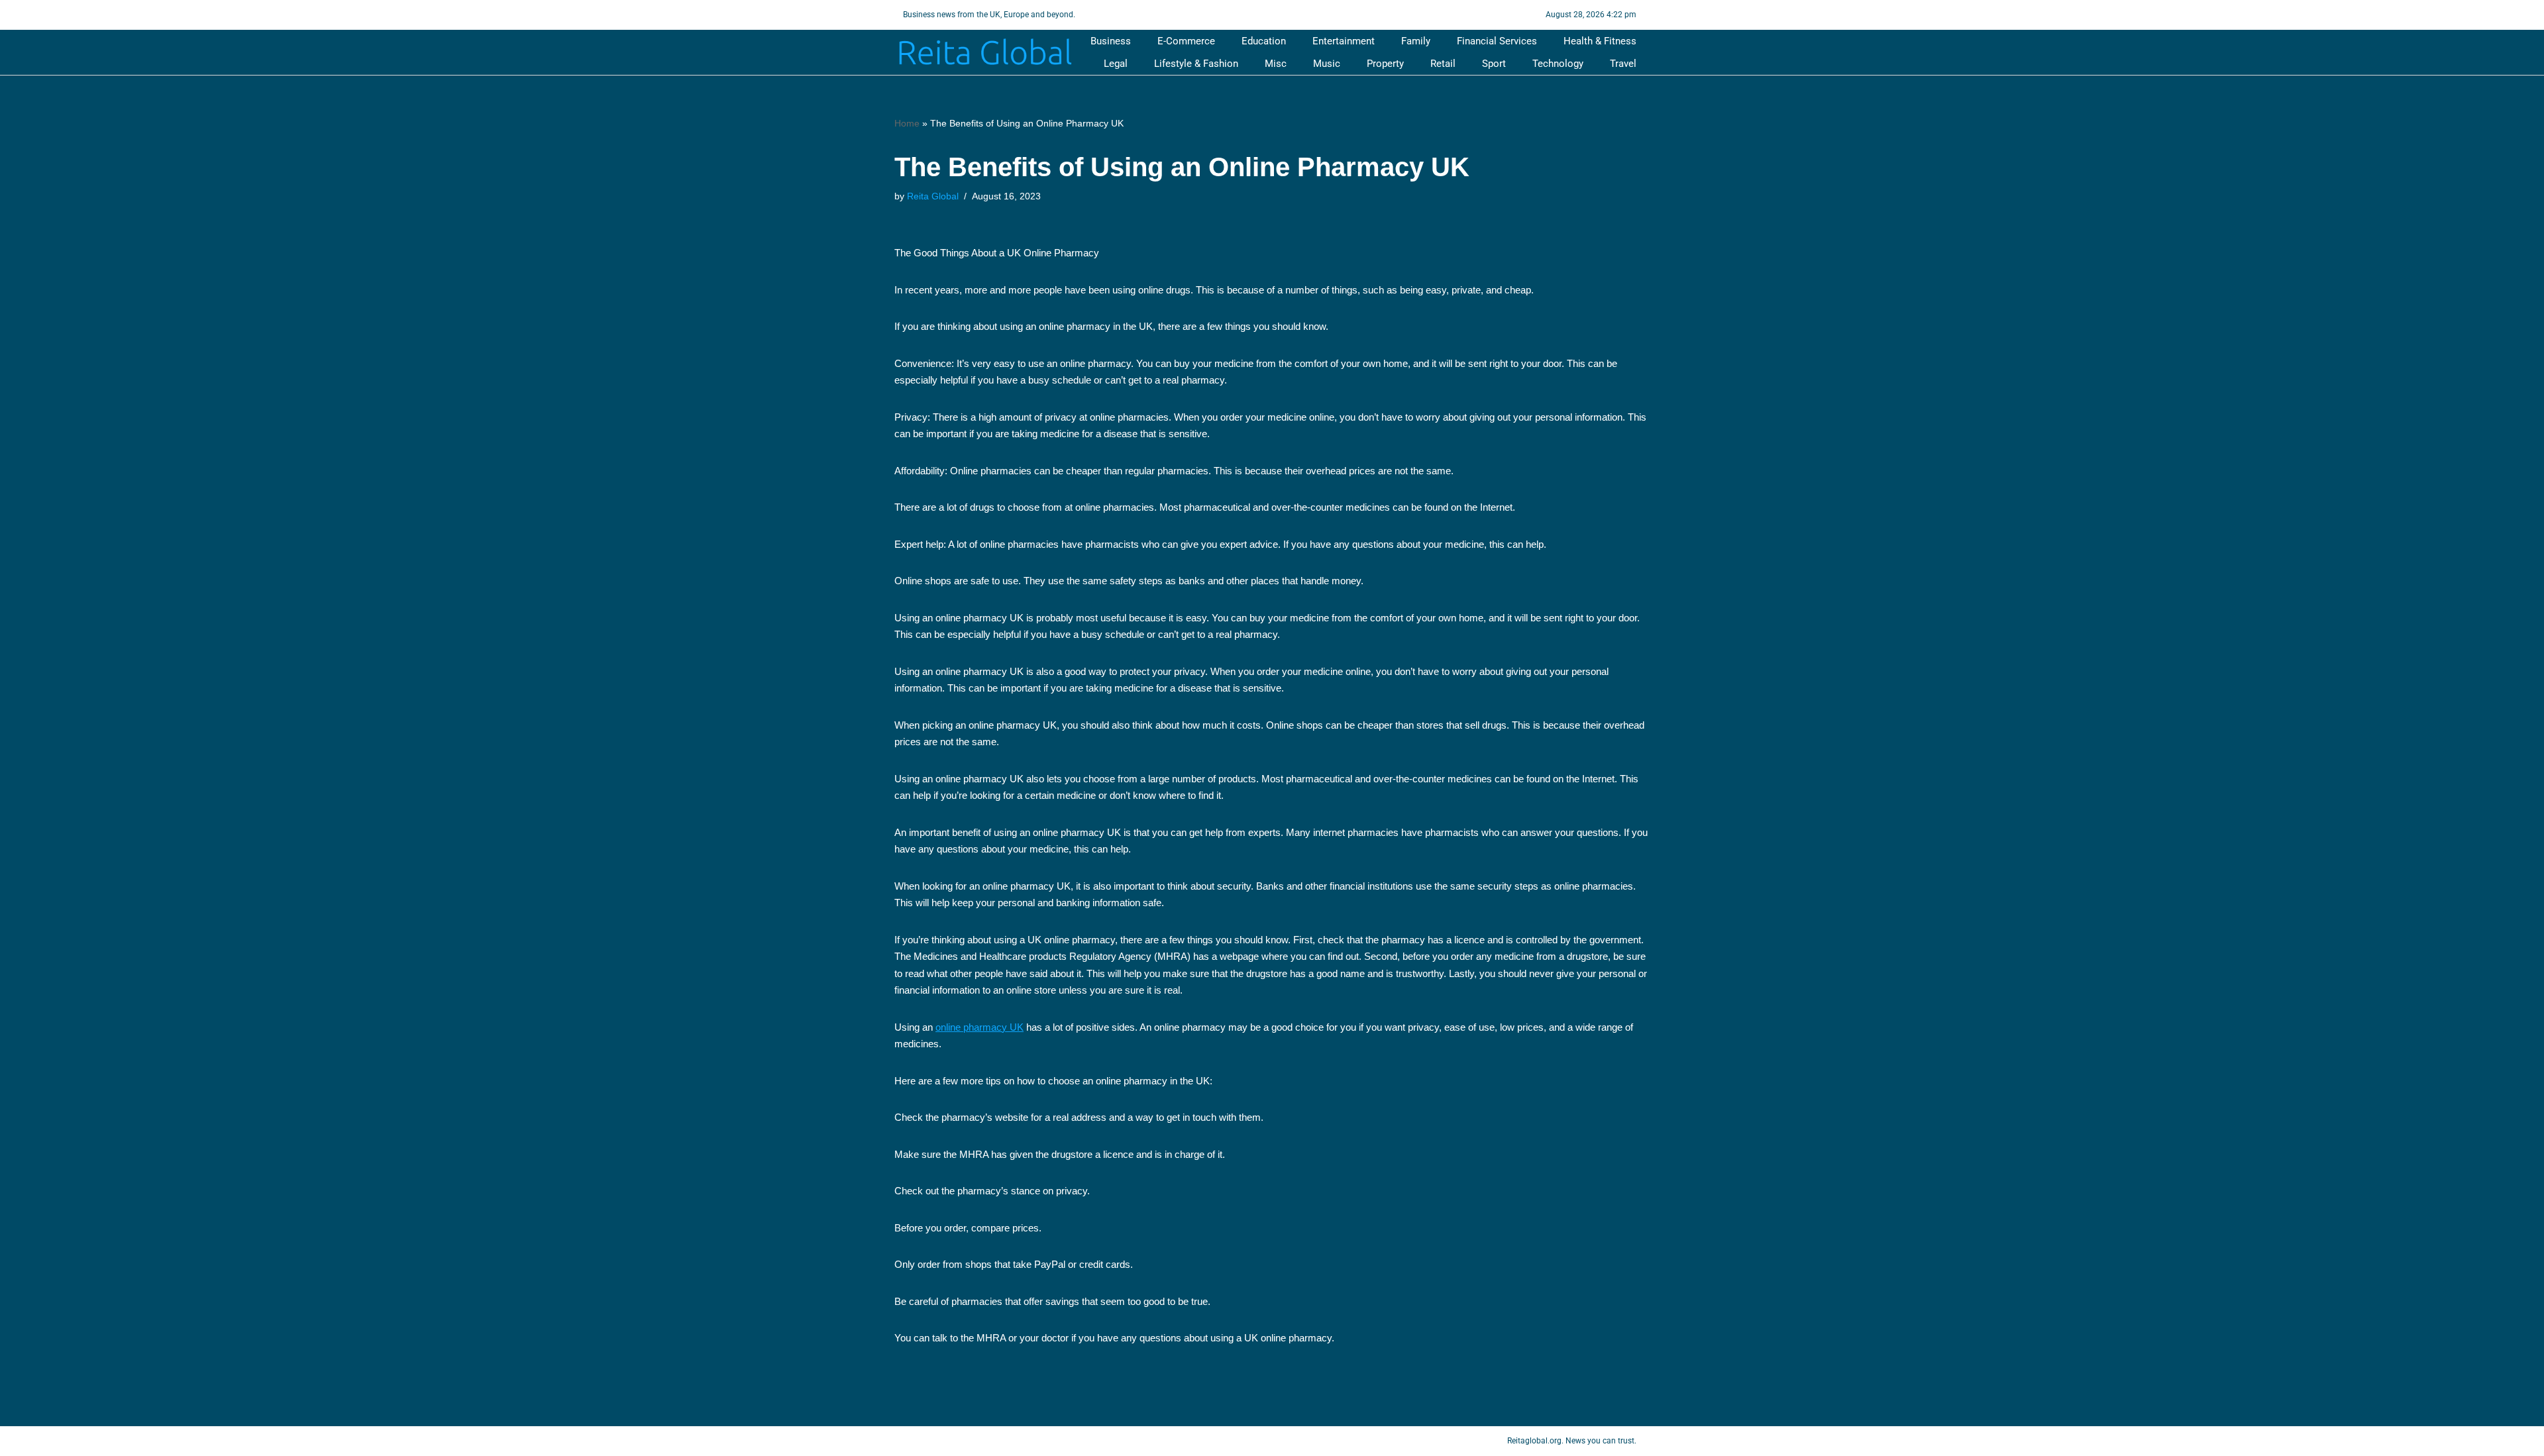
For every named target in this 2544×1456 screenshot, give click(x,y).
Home (907, 123)
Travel (1623, 64)
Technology (1558, 64)
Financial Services (1497, 41)
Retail (1443, 64)
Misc (1276, 64)
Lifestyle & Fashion (1196, 64)
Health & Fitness (1600, 41)
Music (1327, 64)
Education (1264, 41)
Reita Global (933, 196)
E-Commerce (1186, 41)
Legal (1116, 64)
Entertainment (1344, 41)
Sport (1494, 64)
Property (1385, 64)
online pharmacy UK (980, 1027)
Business (1111, 41)
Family (1416, 41)
